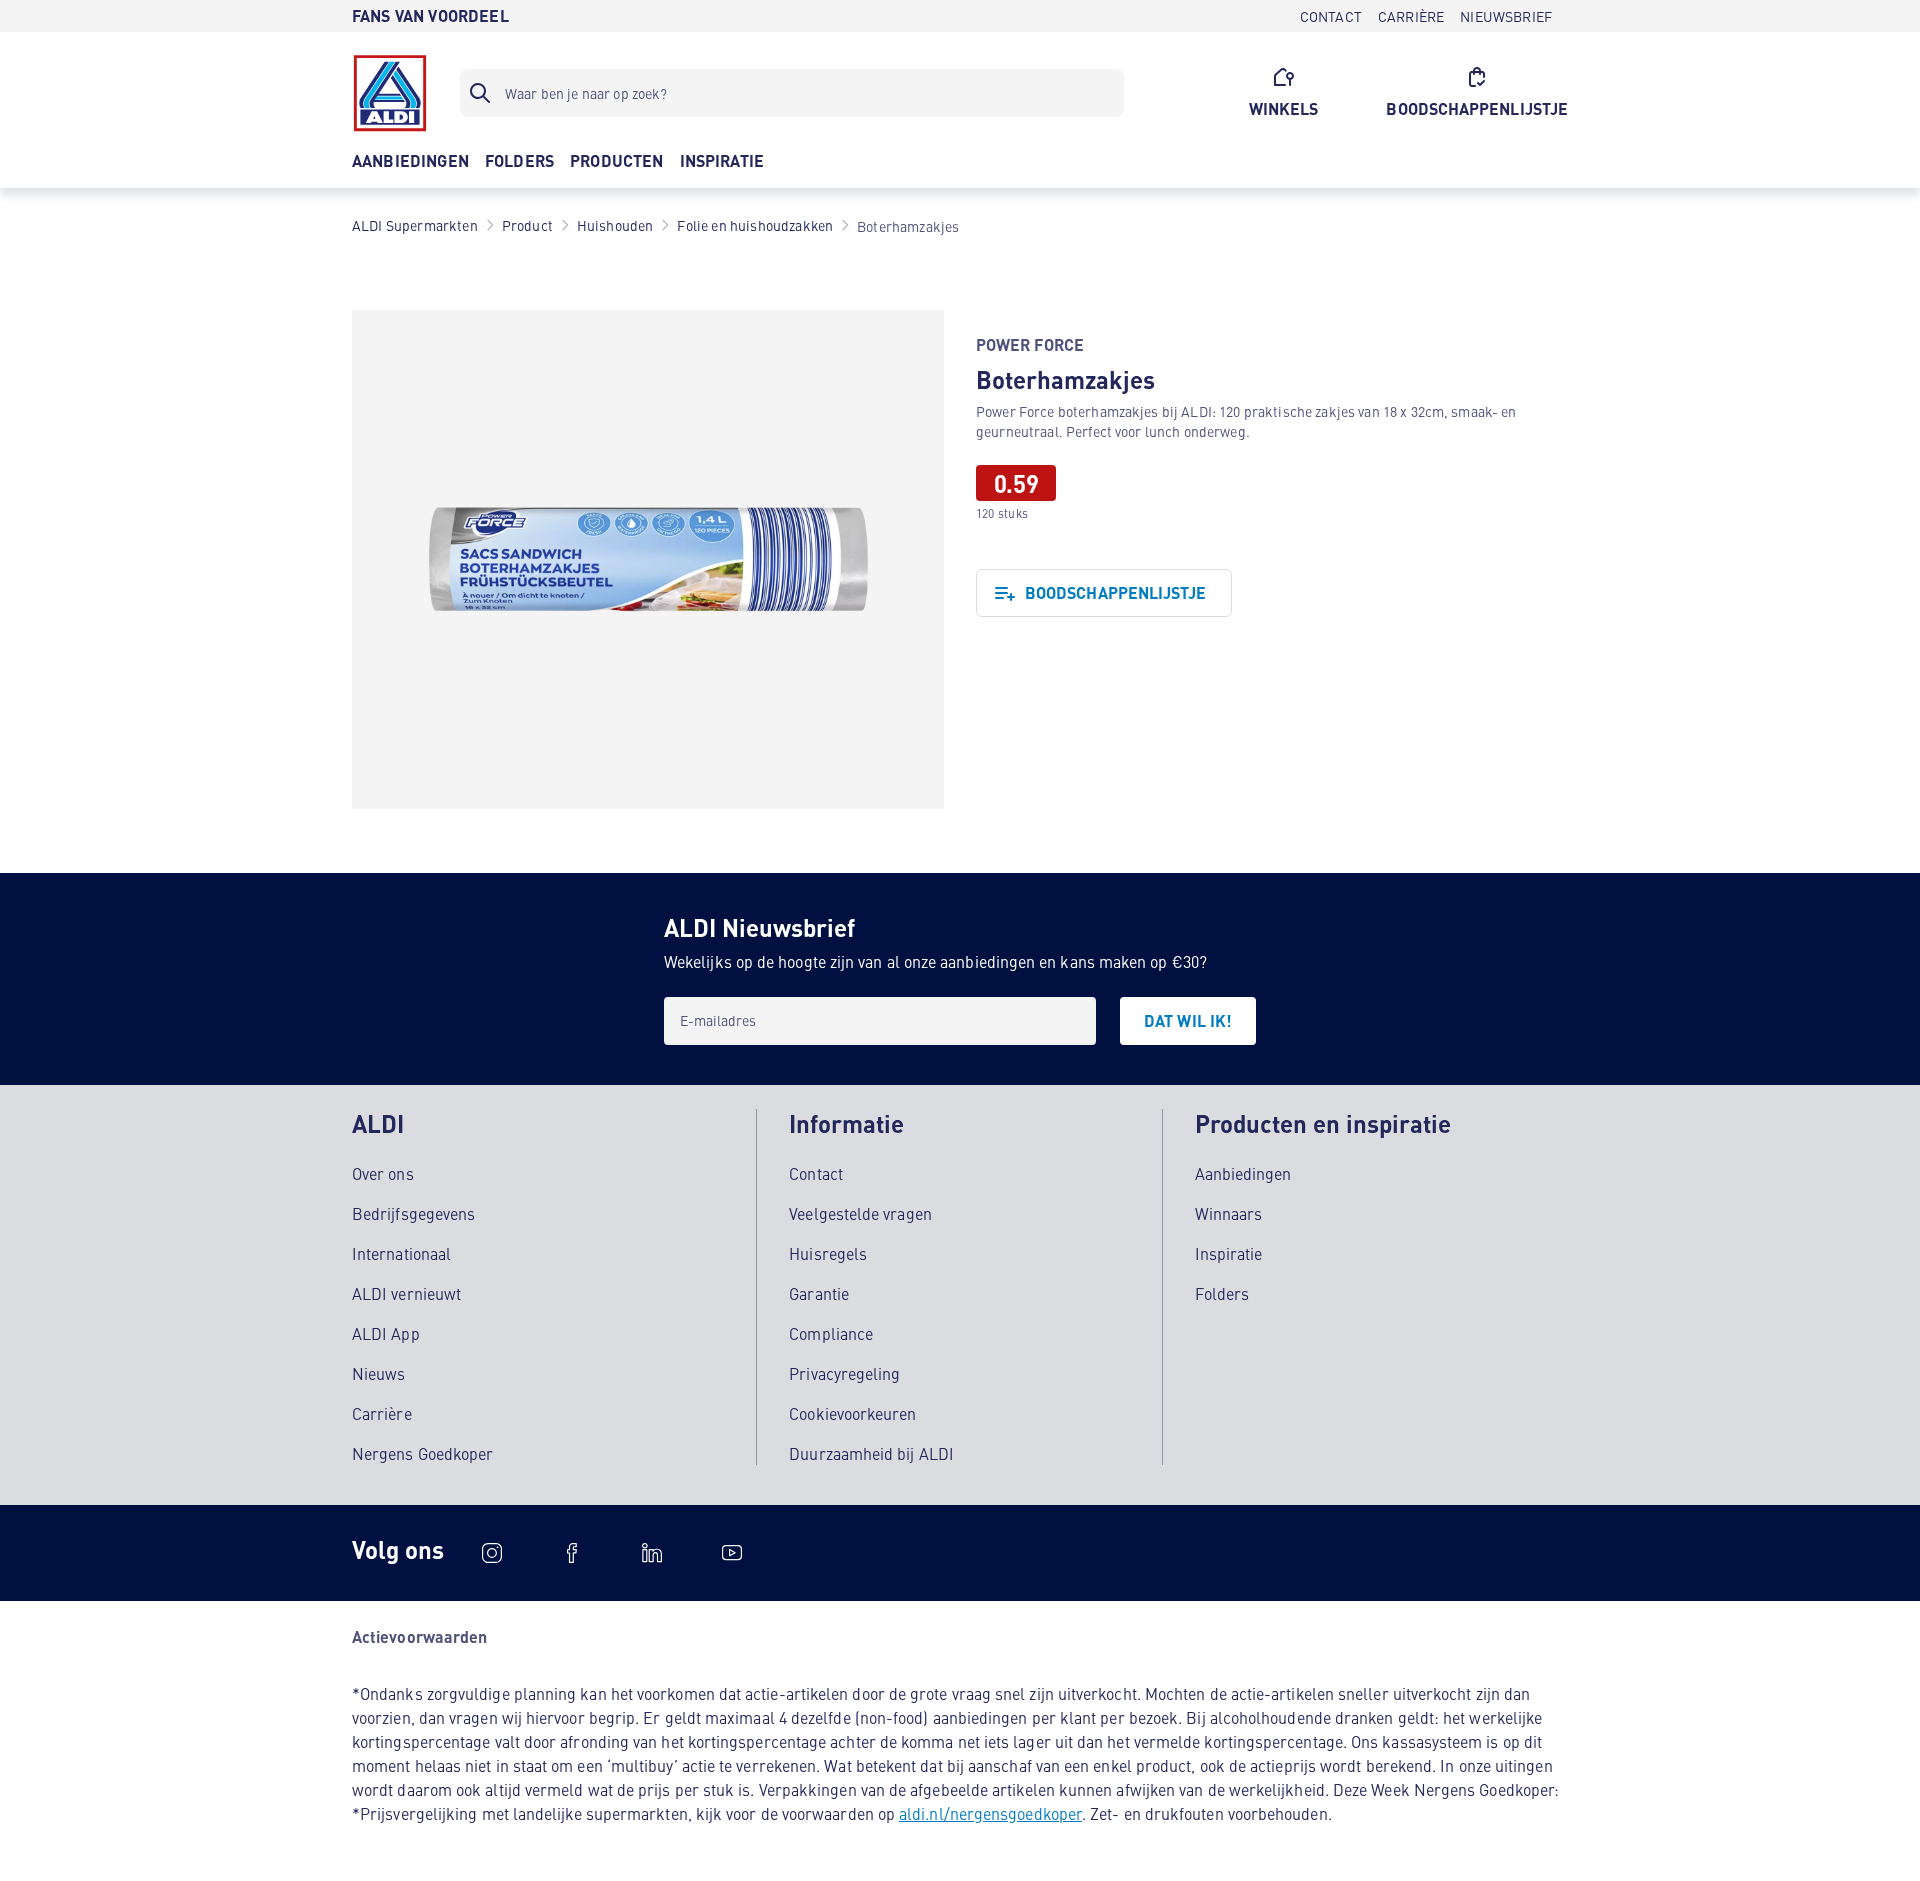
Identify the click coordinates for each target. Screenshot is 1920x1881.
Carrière (382, 1413)
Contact (816, 1173)
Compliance (831, 1333)
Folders (1222, 1293)
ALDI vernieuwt (406, 1293)
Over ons (383, 1173)
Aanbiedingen (1243, 1173)
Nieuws (378, 1373)
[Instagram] (492, 1553)
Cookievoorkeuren (852, 1413)
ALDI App (386, 1333)
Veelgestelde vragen (860, 1213)
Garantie (819, 1293)
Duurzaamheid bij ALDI (871, 1453)
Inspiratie (1229, 1253)
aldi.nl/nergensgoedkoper (990, 1813)
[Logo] (390, 93)
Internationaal (401, 1253)
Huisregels (828, 1253)
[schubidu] (572, 1553)
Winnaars (1229, 1213)
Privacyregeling (844, 1373)
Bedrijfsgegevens (413, 1213)
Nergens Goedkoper (422, 1453)
